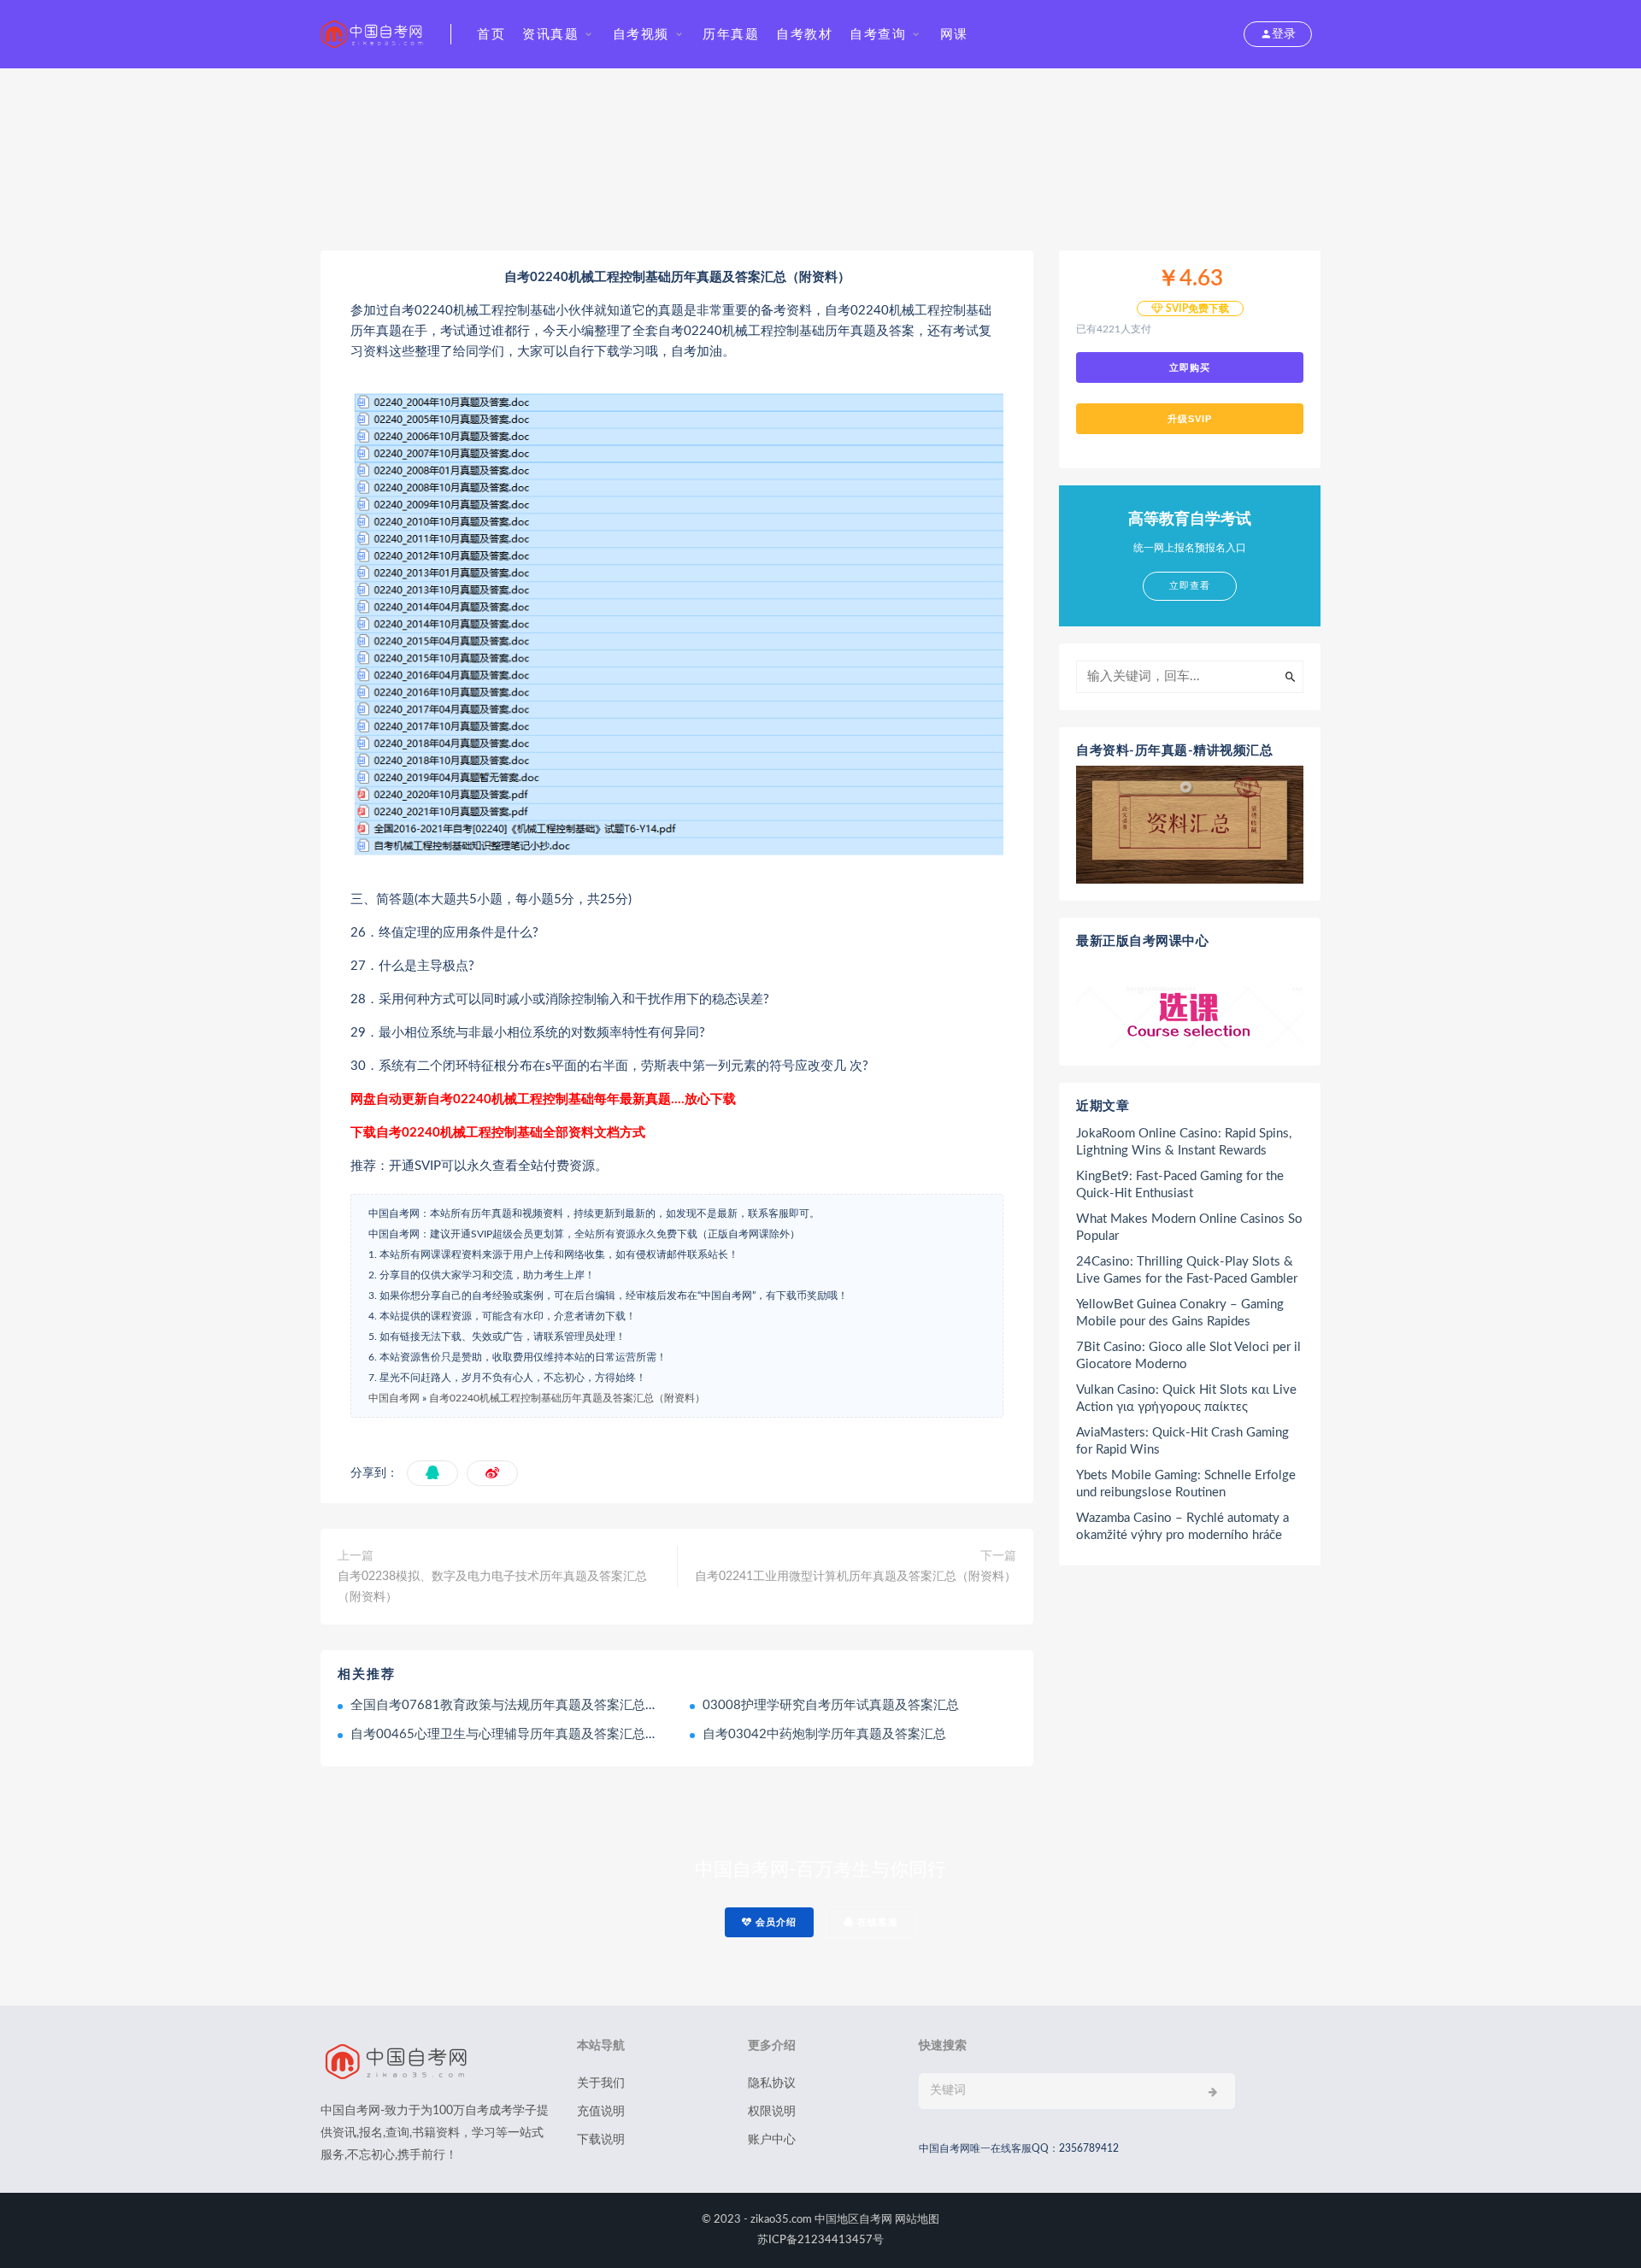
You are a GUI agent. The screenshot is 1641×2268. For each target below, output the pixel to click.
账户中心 (772, 2140)
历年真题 (731, 35)
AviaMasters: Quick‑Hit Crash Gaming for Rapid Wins (1182, 1441)
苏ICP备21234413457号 (820, 2240)
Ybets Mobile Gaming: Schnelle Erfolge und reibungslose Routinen (1186, 1484)
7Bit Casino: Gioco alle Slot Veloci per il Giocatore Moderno (1188, 1356)
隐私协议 (772, 2083)
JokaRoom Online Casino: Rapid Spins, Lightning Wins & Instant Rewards (1184, 1142)
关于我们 (601, 2083)
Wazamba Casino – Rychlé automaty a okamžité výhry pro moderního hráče (1182, 1527)
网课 (954, 35)
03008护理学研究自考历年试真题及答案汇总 (831, 1705)
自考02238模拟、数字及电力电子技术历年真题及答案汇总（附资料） (492, 1587)
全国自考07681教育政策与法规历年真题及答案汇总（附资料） (530, 1705)
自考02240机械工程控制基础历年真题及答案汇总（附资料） (567, 1398)
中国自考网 (394, 1398)
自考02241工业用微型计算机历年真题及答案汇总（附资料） (856, 1577)
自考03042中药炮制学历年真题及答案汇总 (824, 1734)
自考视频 (641, 35)
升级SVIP (1190, 419)
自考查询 (878, 35)
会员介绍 (774, 1922)
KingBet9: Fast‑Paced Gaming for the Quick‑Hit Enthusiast (1180, 1185)
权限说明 (772, 2112)
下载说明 (601, 2140)
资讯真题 (550, 35)
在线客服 (876, 1922)
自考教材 (804, 35)
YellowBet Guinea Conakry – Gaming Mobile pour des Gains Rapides (1180, 1313)
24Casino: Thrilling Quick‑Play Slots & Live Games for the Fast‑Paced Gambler (1187, 1270)
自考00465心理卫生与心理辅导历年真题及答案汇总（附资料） (530, 1734)
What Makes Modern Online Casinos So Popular (1189, 1228)
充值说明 (601, 2112)
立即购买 (1190, 367)
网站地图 (917, 2220)
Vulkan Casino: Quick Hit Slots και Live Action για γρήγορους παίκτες (1186, 1398)
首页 (491, 35)
